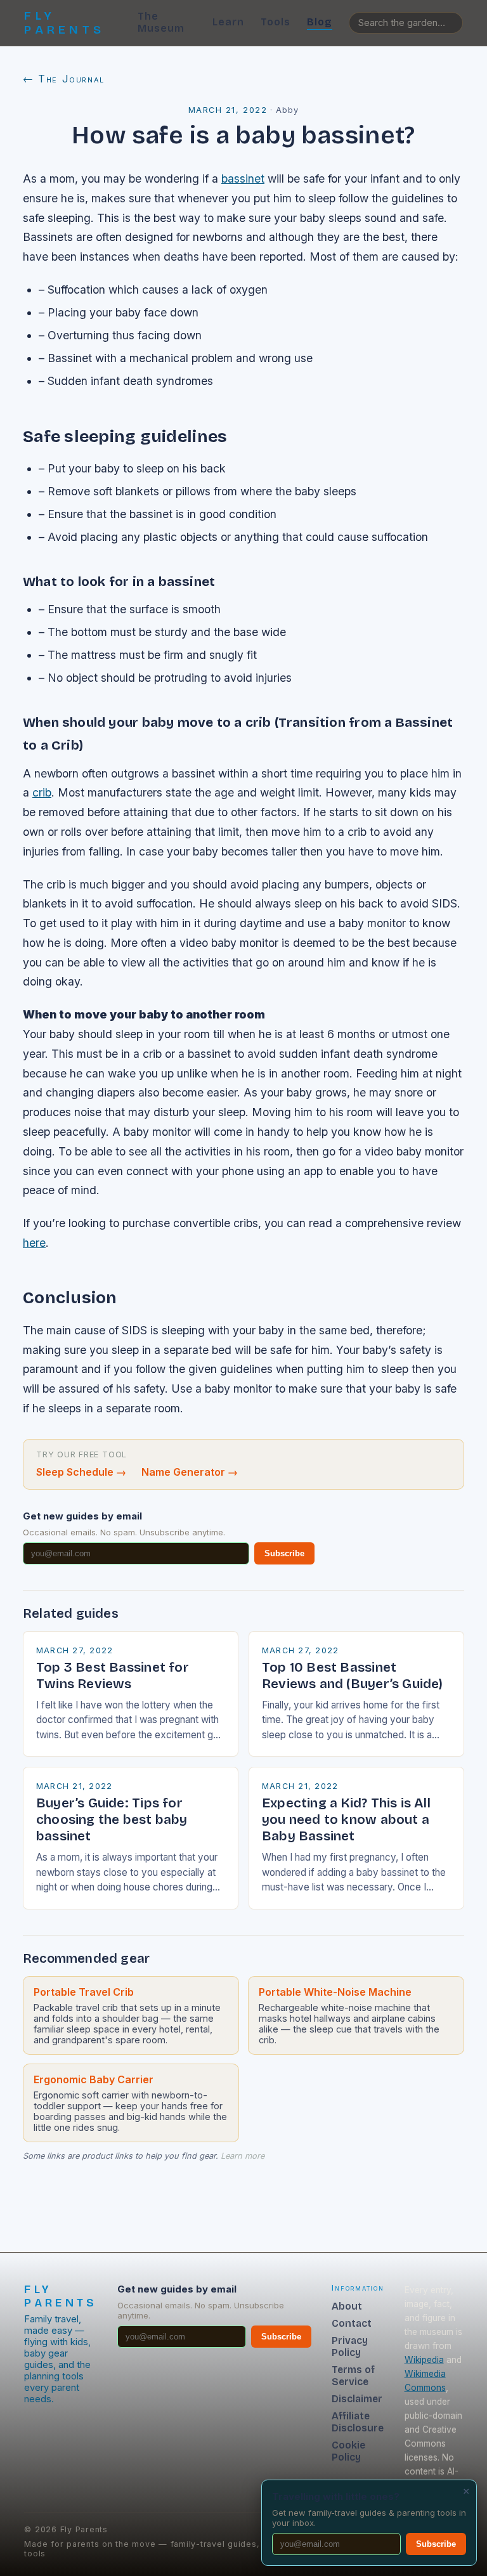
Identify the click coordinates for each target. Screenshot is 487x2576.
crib (42, 792)
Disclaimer (357, 2399)
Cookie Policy (348, 2451)
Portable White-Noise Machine (335, 1992)
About (347, 2306)
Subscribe (284, 1553)
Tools (276, 22)
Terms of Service (353, 2376)
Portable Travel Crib (84, 1992)
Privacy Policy (350, 2346)
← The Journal (64, 79)
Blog (320, 22)
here (34, 1243)
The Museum (161, 22)
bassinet (243, 179)
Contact (352, 2323)
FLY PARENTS (64, 23)
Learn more (243, 2156)
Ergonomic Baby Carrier (94, 2079)
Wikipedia (424, 2360)
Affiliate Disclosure (358, 2422)
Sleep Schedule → (81, 1472)
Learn (228, 22)
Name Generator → (190, 1472)
